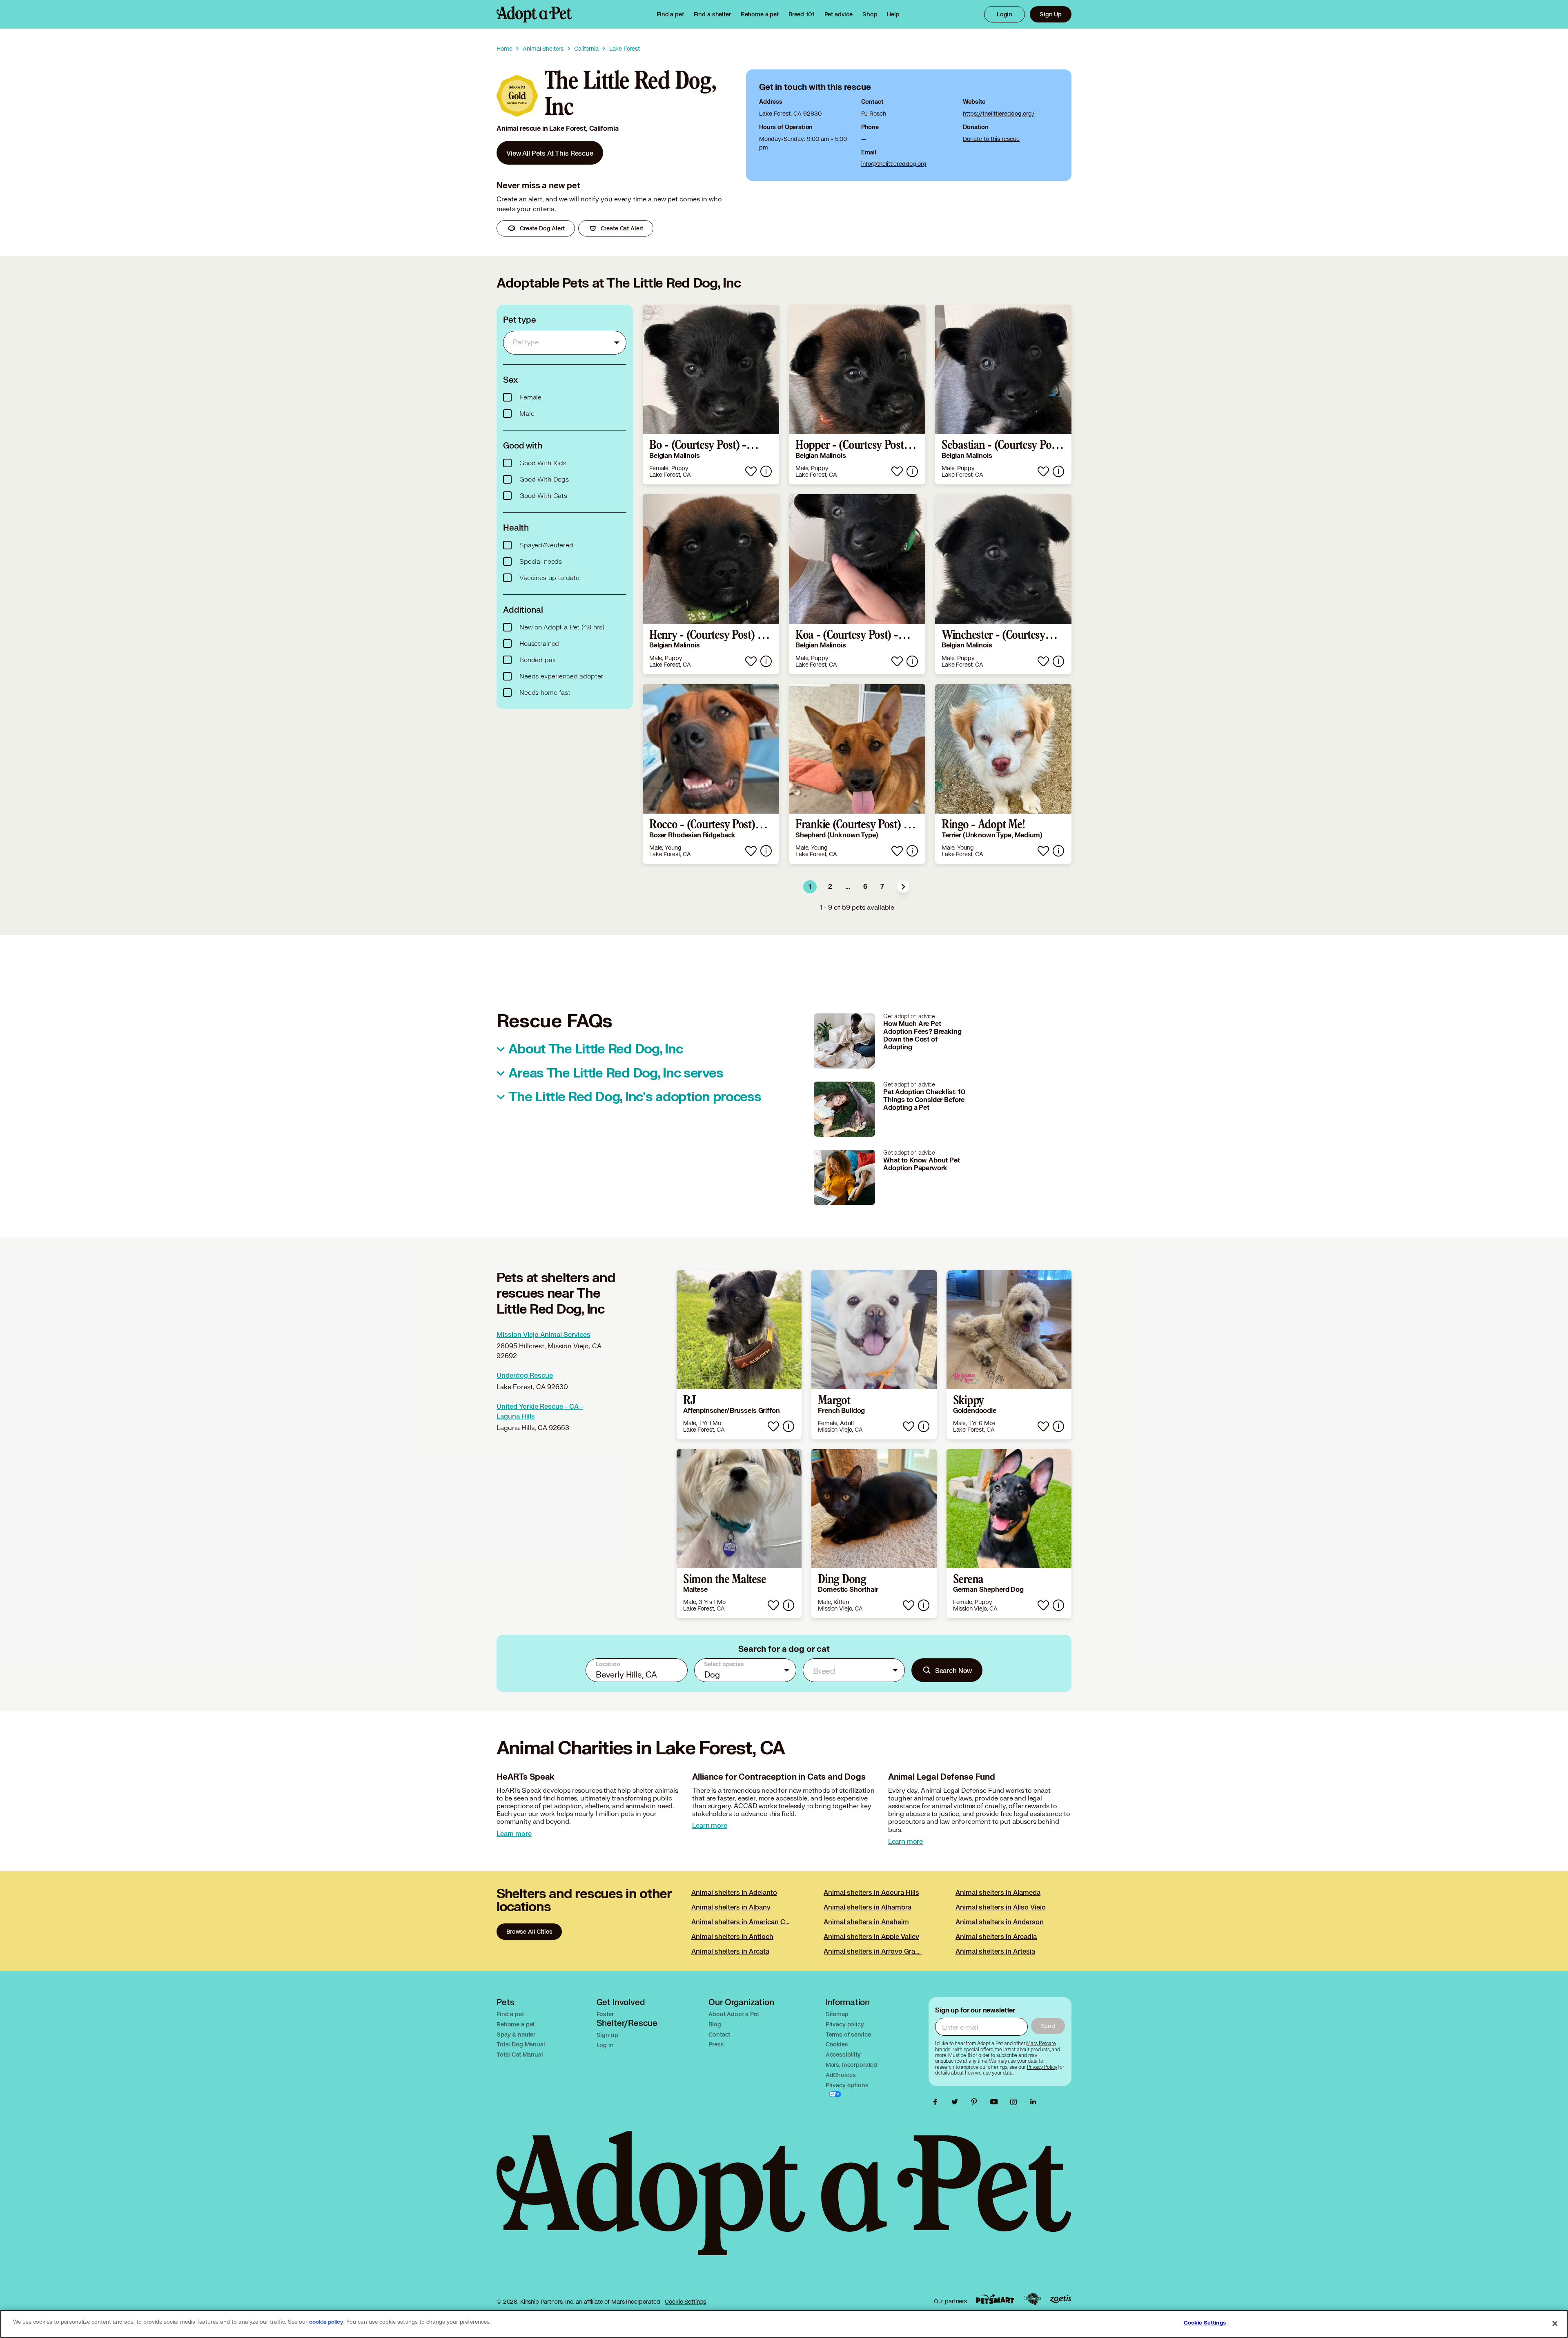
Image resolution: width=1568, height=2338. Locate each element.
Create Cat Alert (622, 228)
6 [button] (865, 887)
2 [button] (830, 887)
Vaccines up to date (549, 578)
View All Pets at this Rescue (550, 153)
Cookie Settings (685, 2301)
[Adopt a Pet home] (534, 14)
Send (1048, 2026)
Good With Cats (543, 496)
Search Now (954, 1670)
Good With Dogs (544, 480)
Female (530, 397)
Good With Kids (543, 463)
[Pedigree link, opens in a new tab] (1032, 2299)
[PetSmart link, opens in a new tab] (995, 2299)
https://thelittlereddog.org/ (999, 113)
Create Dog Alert (542, 228)
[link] (760, 14)
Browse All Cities (529, 1931)
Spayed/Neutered (546, 545)
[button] (903, 887)
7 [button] (882, 887)
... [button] (848, 887)
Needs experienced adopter (561, 676)
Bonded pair (538, 660)
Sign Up (1051, 14)
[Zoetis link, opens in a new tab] (1060, 2299)
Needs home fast (545, 693)
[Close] (1555, 2323)
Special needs (541, 562)
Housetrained (539, 644)
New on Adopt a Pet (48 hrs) (562, 627)
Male (527, 414)
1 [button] (810, 887)
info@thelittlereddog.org (894, 164)
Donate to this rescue (991, 139)
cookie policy (326, 2322)
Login (1004, 14)
